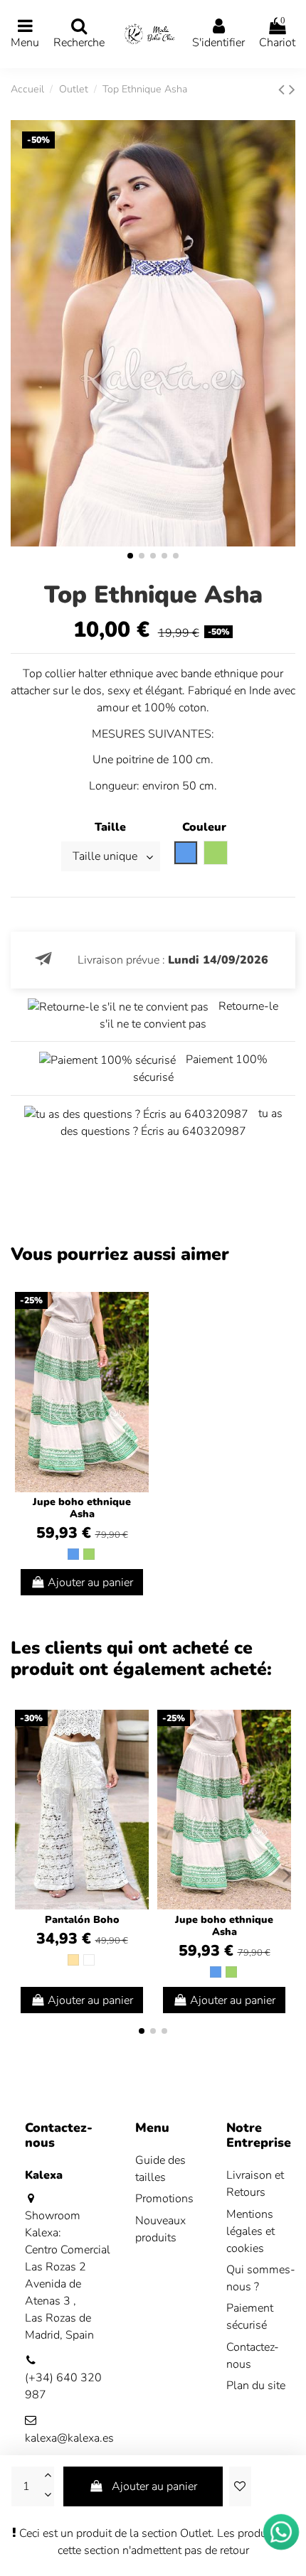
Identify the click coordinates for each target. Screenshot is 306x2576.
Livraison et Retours (255, 2184)
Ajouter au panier (154, 2486)
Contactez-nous (253, 2356)
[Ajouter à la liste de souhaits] (240, 2486)
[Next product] (292, 90)
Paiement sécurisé (250, 2317)
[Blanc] (89, 1960)
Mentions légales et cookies (250, 2231)
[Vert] (89, 1554)
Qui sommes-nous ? (261, 2278)
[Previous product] (284, 90)
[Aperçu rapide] (137, 1341)
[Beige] (73, 1960)
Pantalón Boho (82, 1920)
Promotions (164, 2199)
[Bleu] (73, 1554)
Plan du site (256, 2386)
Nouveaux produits (160, 2229)
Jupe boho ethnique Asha (82, 1508)
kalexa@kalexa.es (69, 2438)
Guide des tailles (160, 2169)
